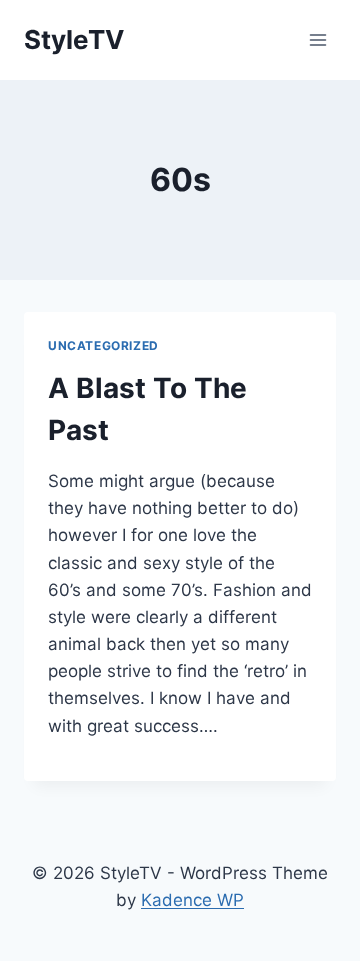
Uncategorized (103, 345)
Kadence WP (192, 900)
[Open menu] (317, 39)
